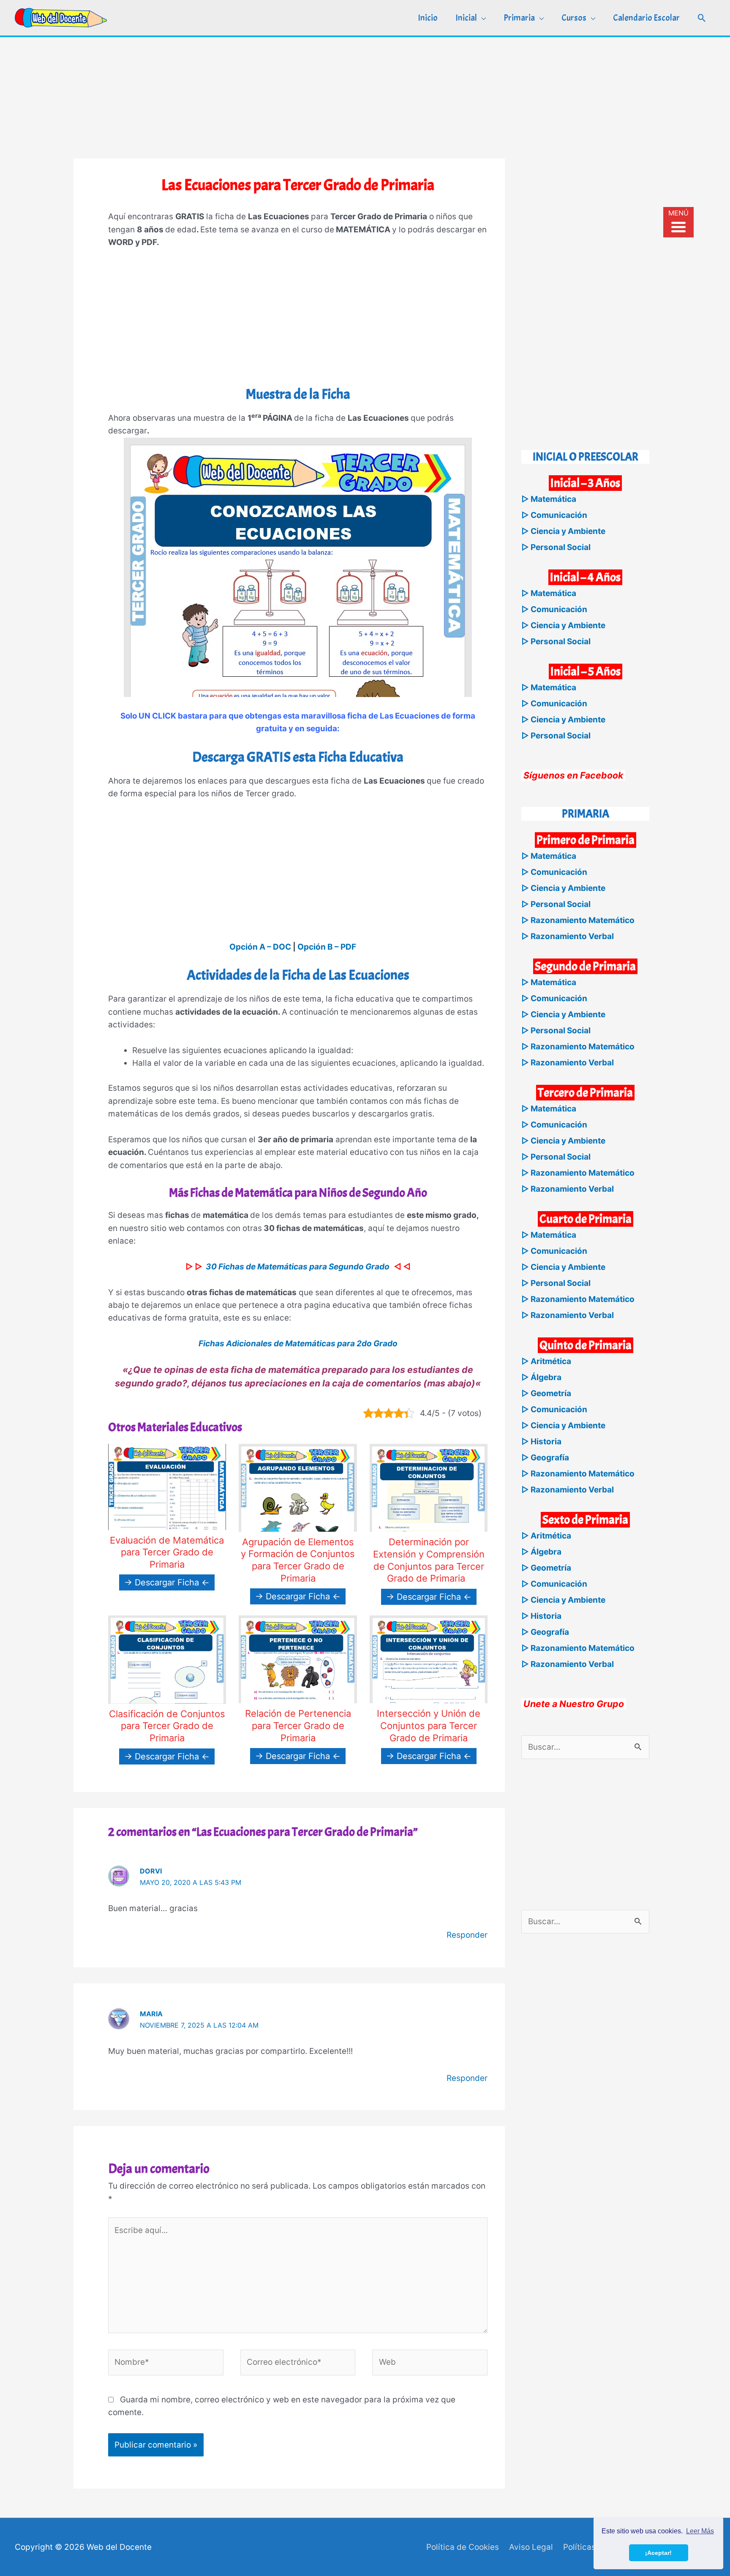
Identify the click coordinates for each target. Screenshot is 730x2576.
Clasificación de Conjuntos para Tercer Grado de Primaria (167, 1726)
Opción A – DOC (260, 947)
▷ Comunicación (554, 515)
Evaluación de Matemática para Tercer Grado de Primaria (167, 1552)
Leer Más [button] (700, 2531)
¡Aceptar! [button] (658, 2553)
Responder (467, 1935)
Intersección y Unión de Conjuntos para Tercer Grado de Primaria (429, 1725)
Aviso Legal (531, 2547)
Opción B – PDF (327, 947)
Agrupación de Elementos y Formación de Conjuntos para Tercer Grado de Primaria (298, 1560)
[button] (702, 18)
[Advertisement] (365, 96)
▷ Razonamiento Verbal (568, 936)
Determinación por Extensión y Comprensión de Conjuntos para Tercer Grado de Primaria (429, 1560)
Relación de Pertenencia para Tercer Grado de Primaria (298, 1725)
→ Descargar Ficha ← (167, 1582)
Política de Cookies (463, 2547)
